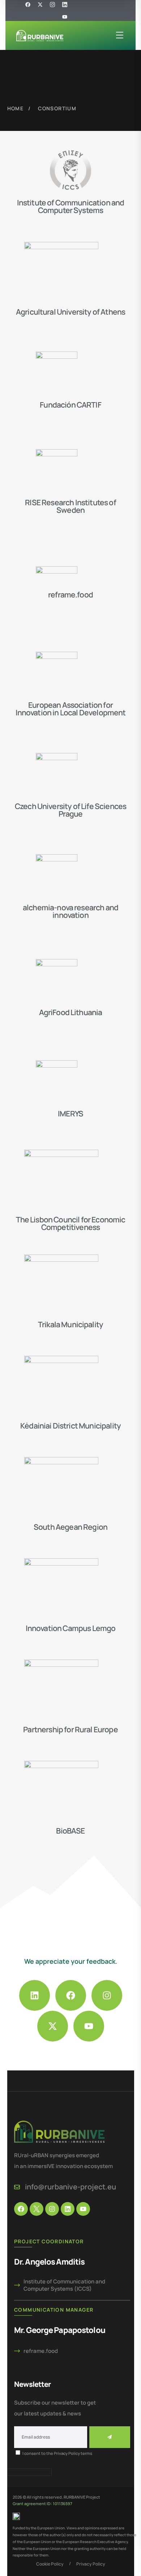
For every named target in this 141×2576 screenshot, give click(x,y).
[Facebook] (71, 1995)
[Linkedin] (35, 1995)
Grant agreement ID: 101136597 (42, 2503)
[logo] (40, 35)
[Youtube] (65, 17)
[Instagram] (107, 1995)
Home (16, 108)
